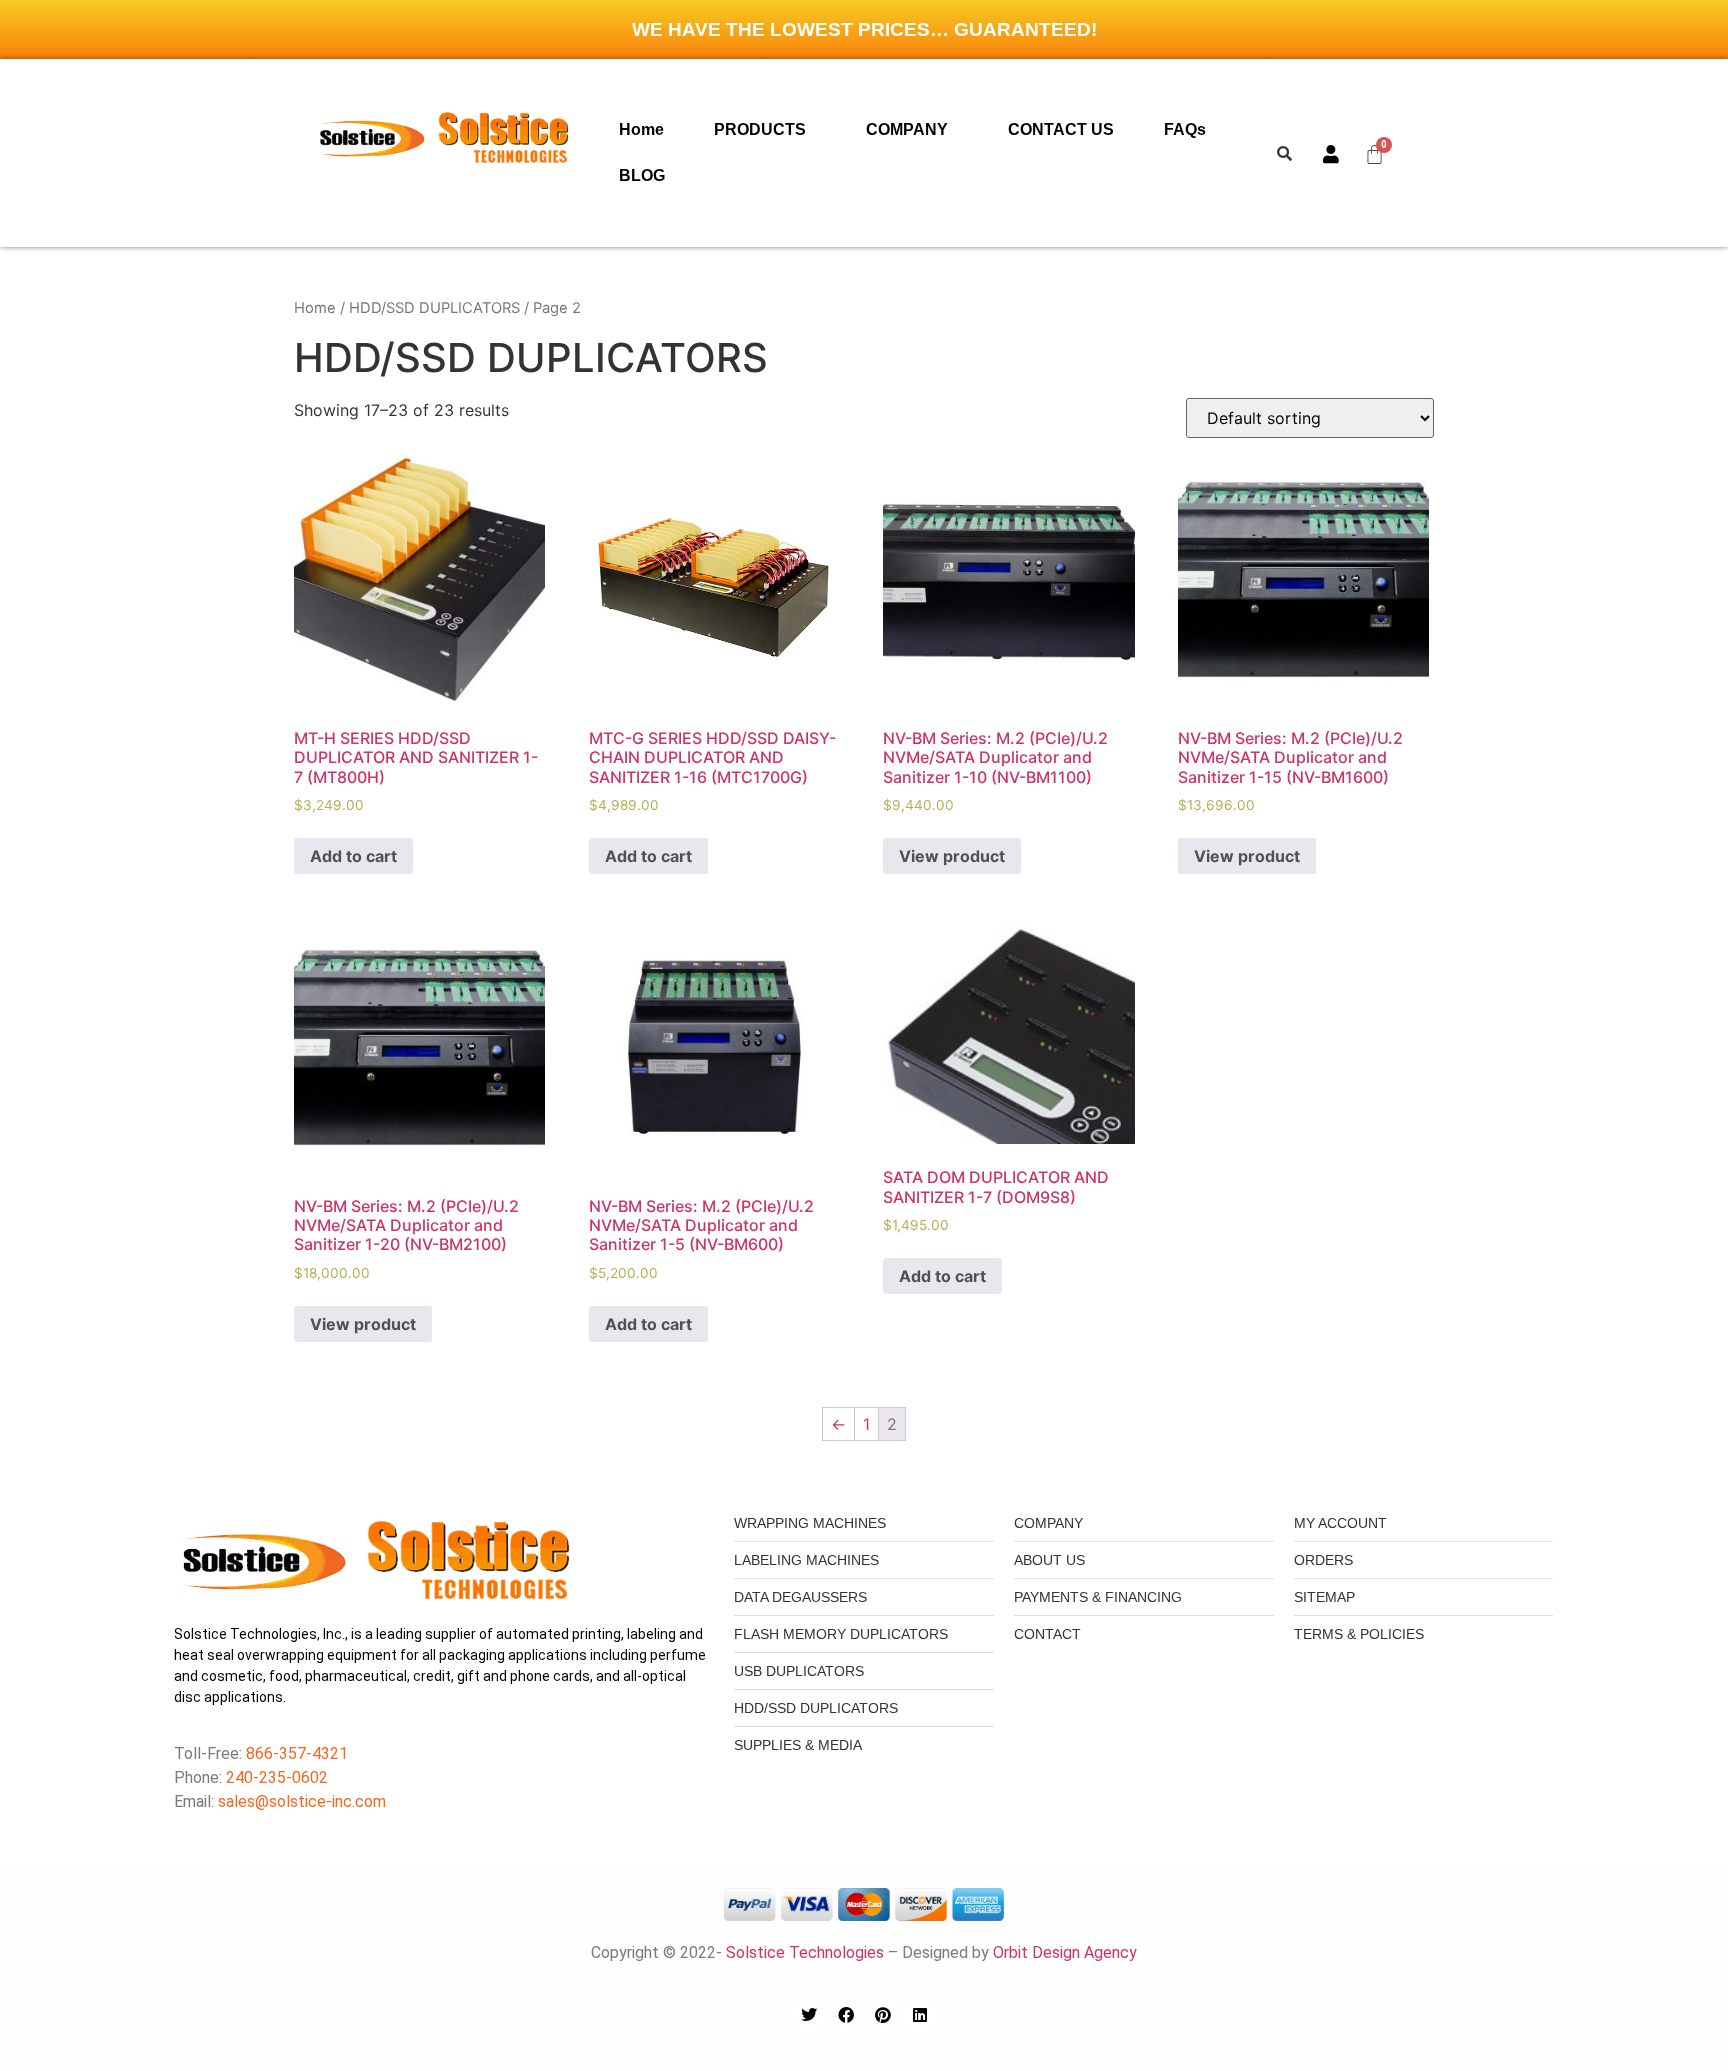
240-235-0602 (277, 1777)
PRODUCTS (760, 129)
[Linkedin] (920, 2015)
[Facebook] (846, 2015)
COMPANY (907, 129)
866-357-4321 (295, 1753)
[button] (765, 130)
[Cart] (1375, 153)
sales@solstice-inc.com (302, 1801)
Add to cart (353, 856)
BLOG (642, 175)
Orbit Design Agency (1065, 1952)
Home (641, 129)
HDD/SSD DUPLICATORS (434, 308)
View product (952, 856)
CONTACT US (1061, 129)
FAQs (1185, 129)
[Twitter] (809, 2015)
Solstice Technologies (805, 1952)
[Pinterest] (883, 2015)
